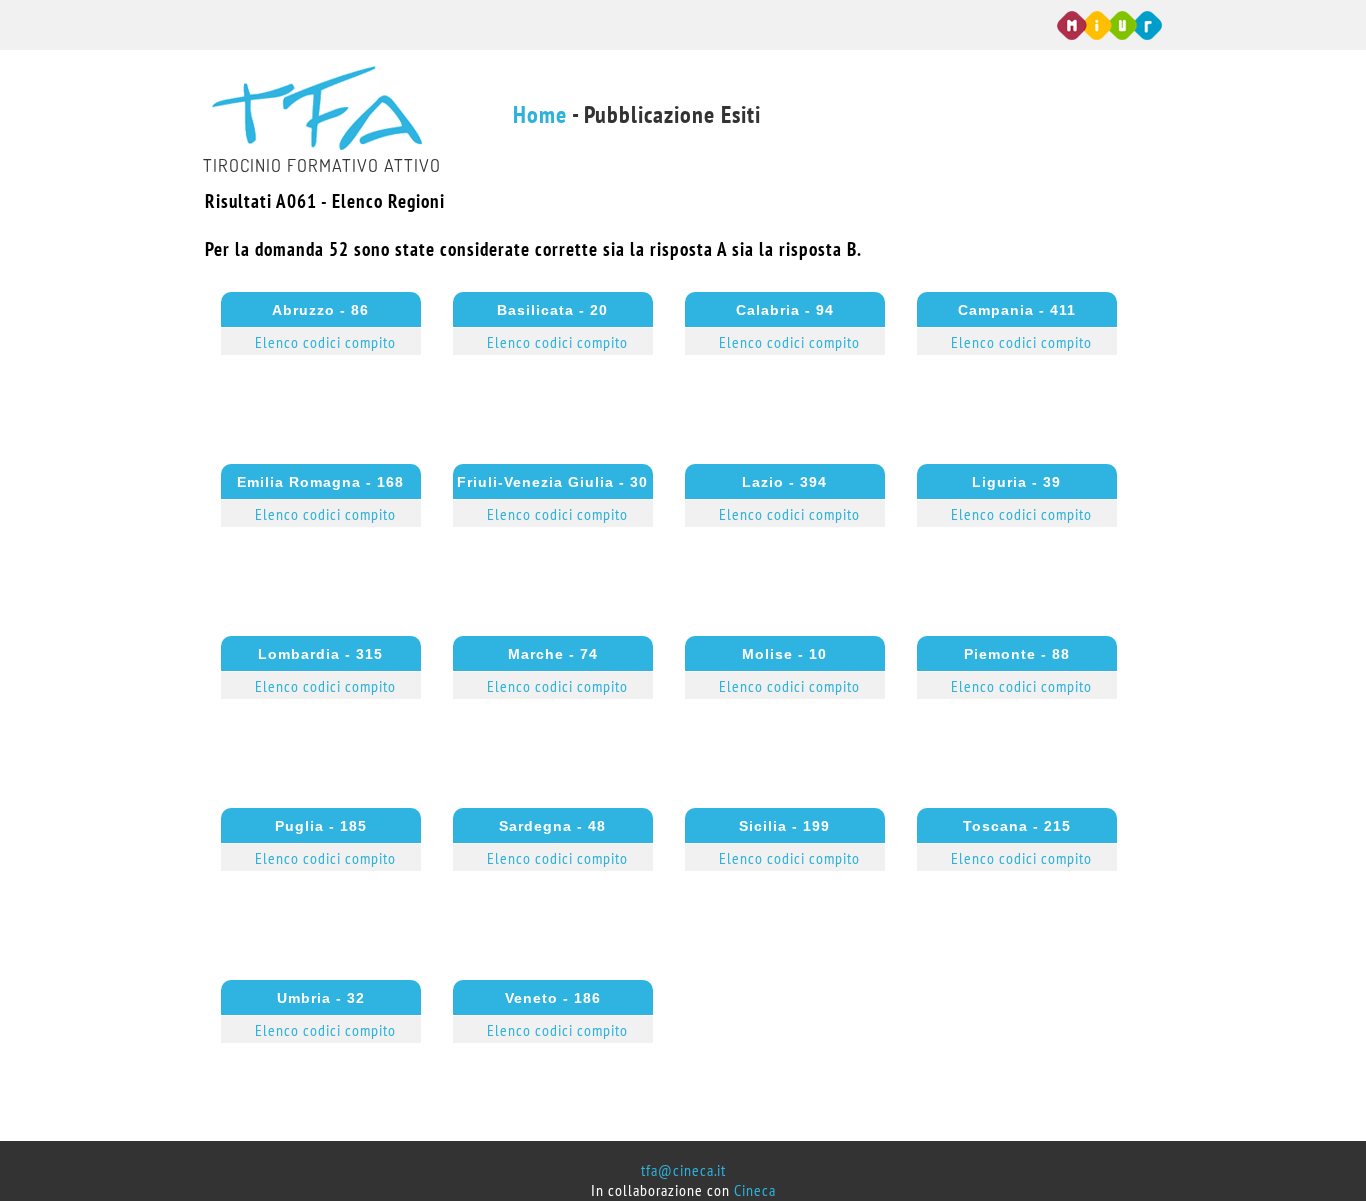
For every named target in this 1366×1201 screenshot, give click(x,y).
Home (540, 115)
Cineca (755, 1191)
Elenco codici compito (325, 343)
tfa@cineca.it (683, 1171)
